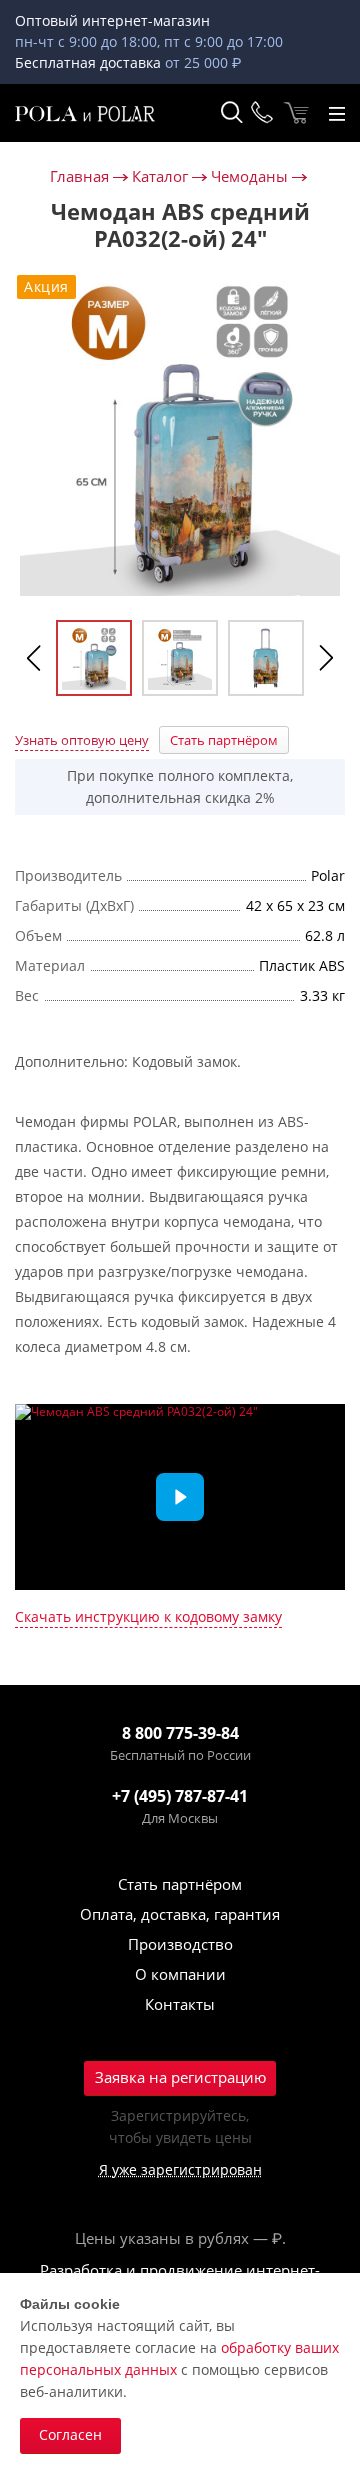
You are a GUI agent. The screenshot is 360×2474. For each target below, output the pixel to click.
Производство (180, 1944)
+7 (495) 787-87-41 (180, 1796)
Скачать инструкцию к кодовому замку (148, 1617)
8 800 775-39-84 (180, 1733)
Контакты (180, 2004)
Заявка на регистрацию (180, 2077)
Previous (34, 658)
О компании (180, 1974)
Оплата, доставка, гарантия (180, 1914)
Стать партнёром (224, 740)
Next (326, 658)
